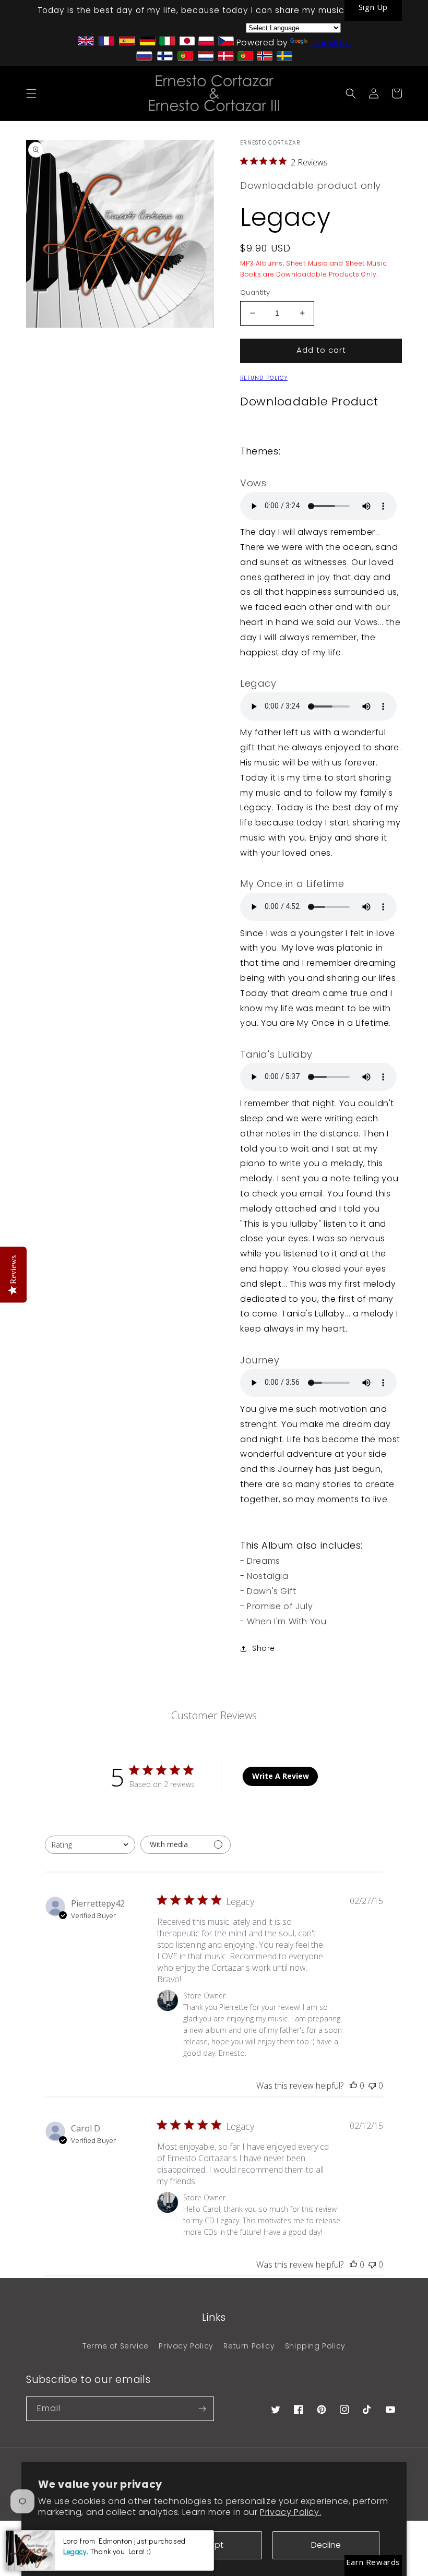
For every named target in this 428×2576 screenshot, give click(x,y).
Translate (330, 43)
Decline (326, 2545)
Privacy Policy (186, 2346)
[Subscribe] (202, 2409)
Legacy (75, 2551)
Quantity (255, 292)
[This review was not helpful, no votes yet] (372, 2086)
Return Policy (249, 2346)
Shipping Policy (315, 2346)
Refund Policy (264, 378)
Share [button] (264, 1648)
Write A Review (281, 1776)
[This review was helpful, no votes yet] (353, 2086)
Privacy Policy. (290, 2512)
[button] (31, 93)
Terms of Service (116, 2346)
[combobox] (90, 1845)
